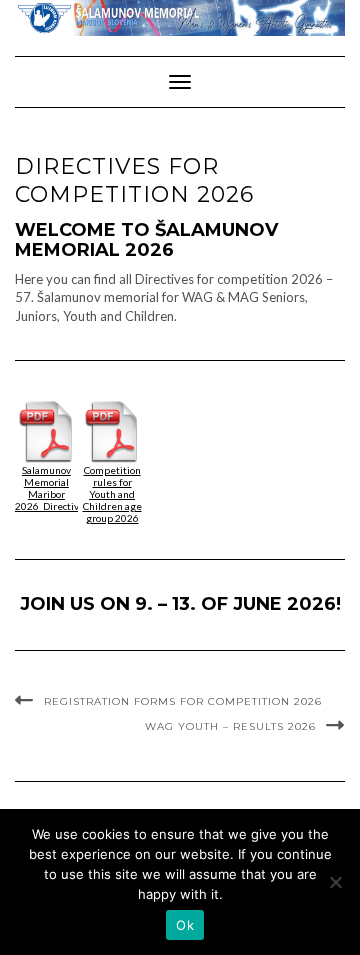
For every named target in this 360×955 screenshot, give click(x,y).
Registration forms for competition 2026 (183, 701)
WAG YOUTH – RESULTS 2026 (230, 726)
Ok (185, 925)
